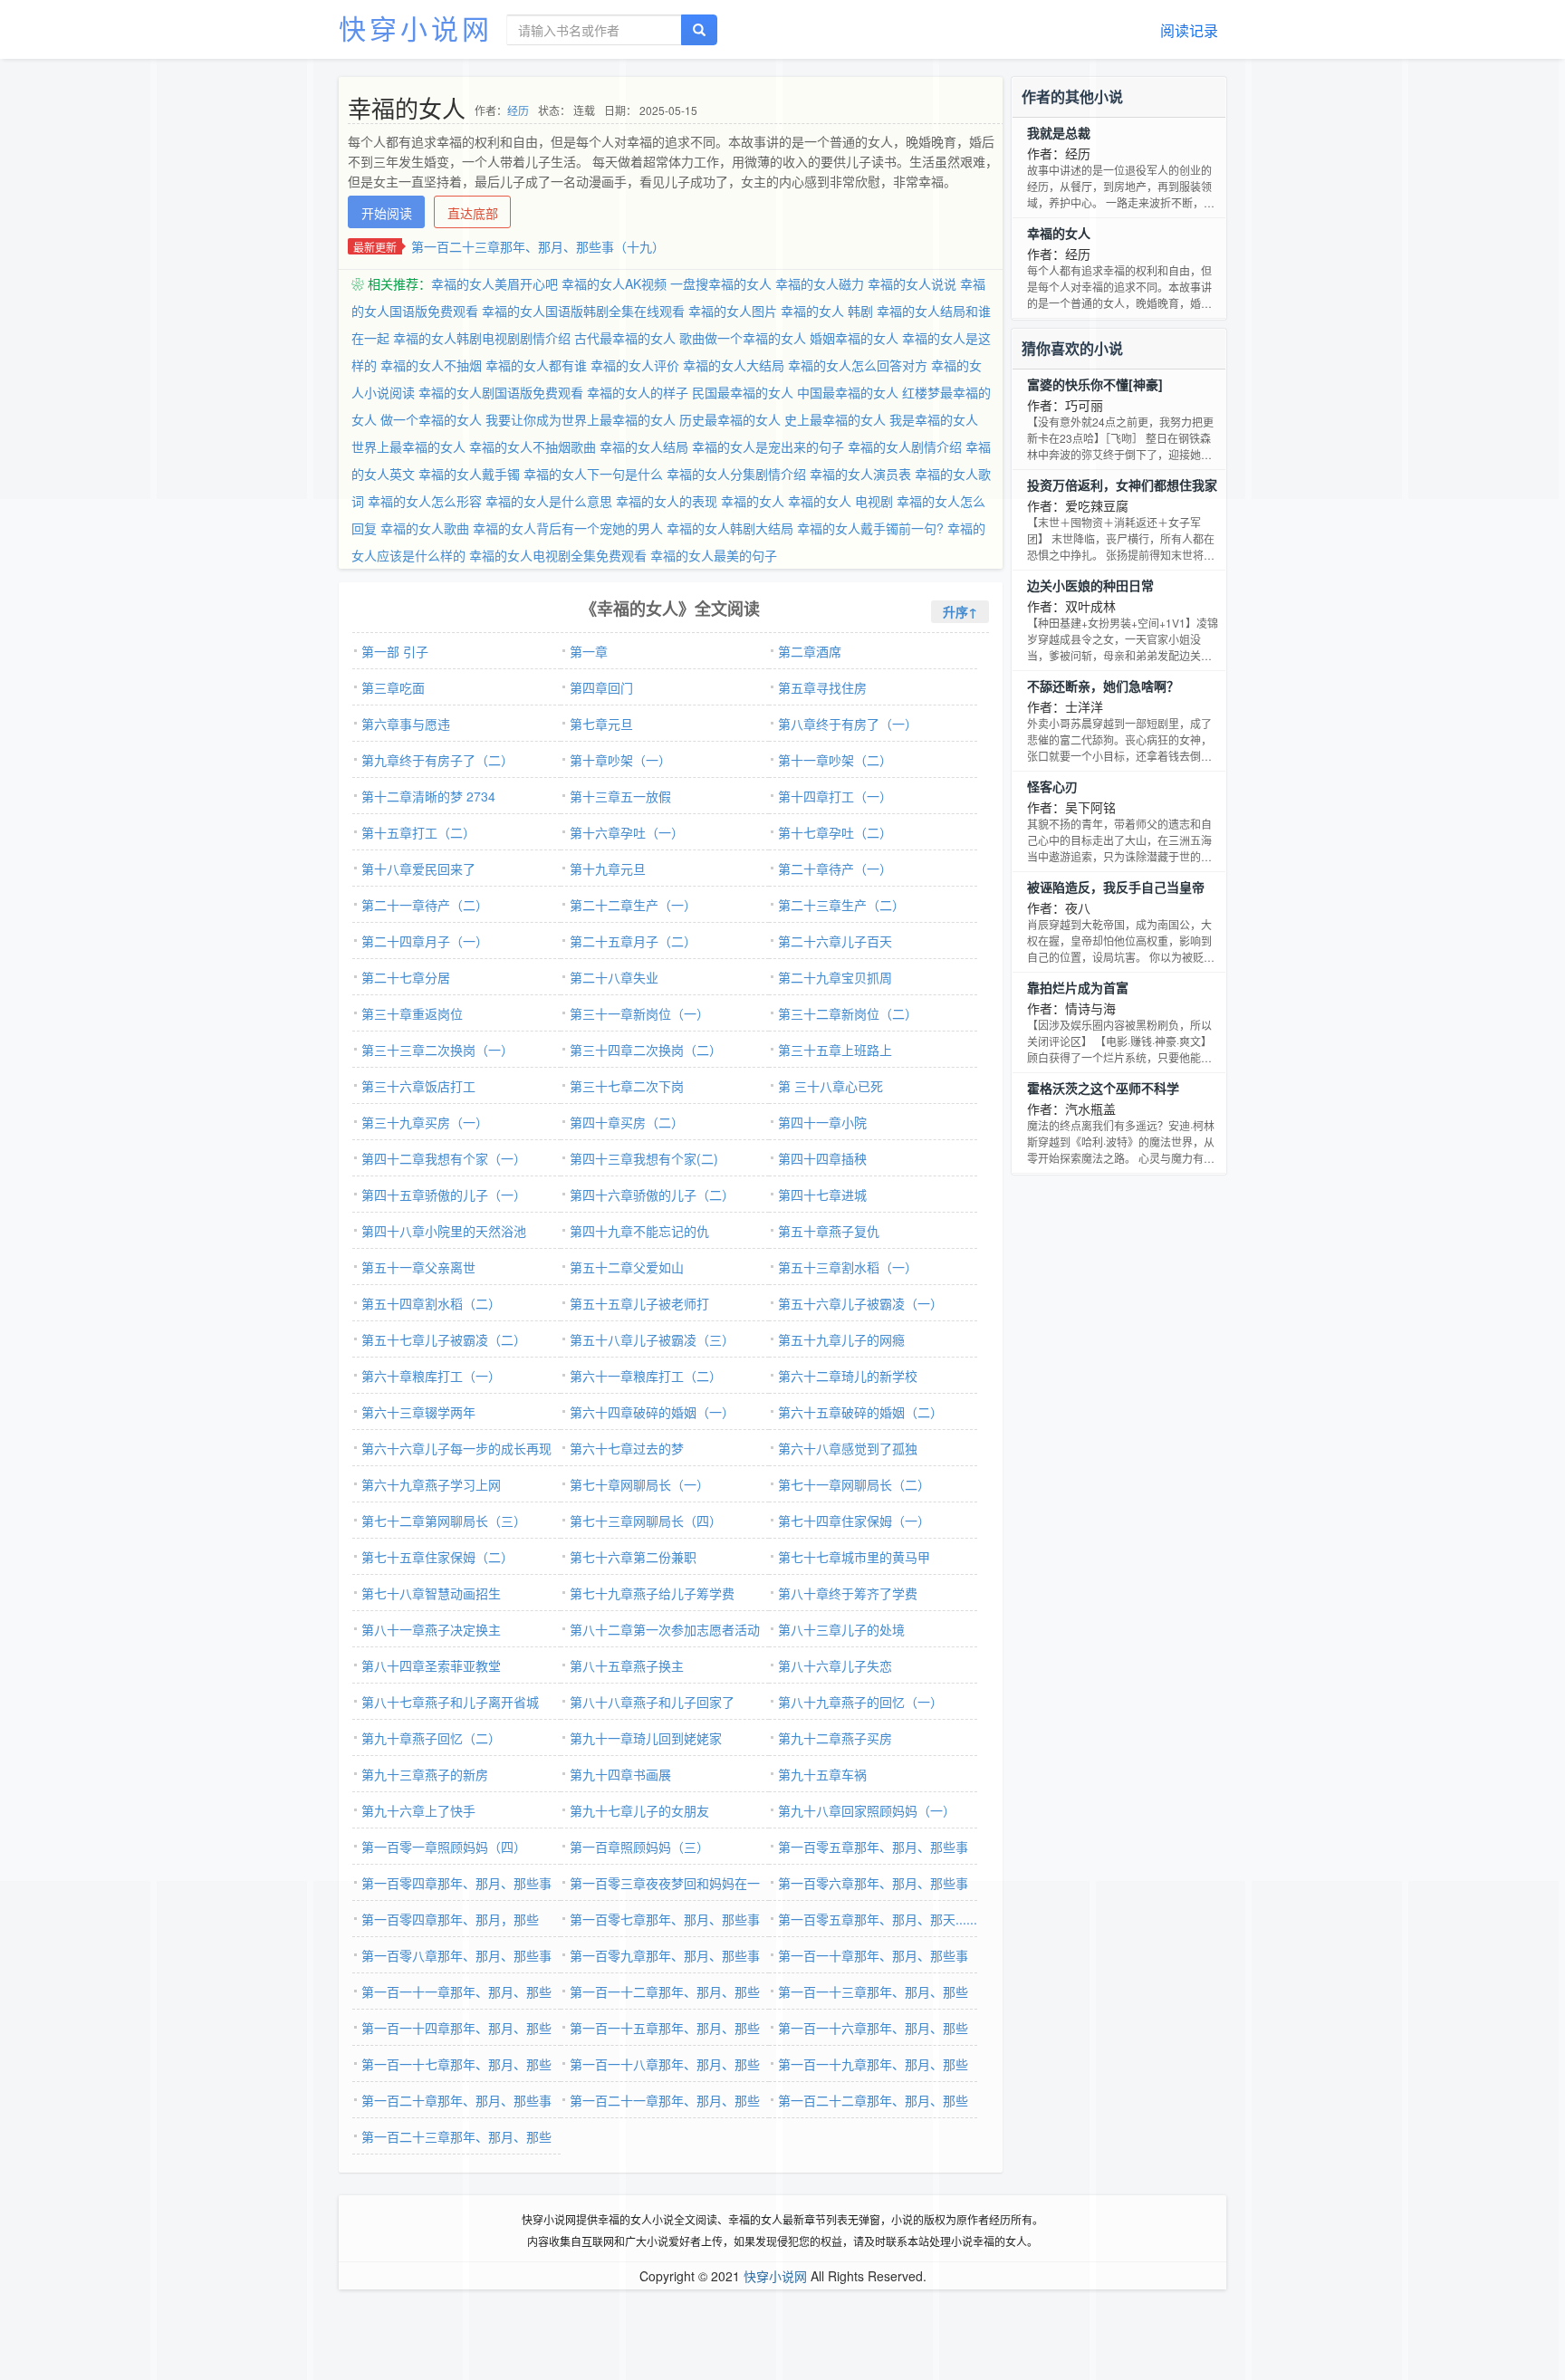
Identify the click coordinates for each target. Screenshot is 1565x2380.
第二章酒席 (810, 651)
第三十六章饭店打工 (418, 1086)
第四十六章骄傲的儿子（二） (652, 1195)
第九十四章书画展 (620, 1774)
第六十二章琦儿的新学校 (848, 1376)
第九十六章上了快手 (418, 1810)
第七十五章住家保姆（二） (437, 1557)
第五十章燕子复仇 (829, 1231)
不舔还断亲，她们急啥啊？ (1103, 686)
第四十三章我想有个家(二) (644, 1158)
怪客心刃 (1052, 786)
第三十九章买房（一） (425, 1122)
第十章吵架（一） (620, 760)
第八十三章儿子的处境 (841, 1629)
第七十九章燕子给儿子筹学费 (652, 1593)
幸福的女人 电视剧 (840, 501)
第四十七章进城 (822, 1195)
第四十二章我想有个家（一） (444, 1158)
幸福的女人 (753, 501)
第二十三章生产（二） (841, 905)
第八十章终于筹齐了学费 (848, 1593)
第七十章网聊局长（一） (639, 1484)
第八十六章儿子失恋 (835, 1665)
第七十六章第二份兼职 (633, 1557)
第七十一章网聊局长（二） (854, 1484)
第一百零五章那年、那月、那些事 (873, 1847)
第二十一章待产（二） (425, 905)
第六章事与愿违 (406, 724)
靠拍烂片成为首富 (1078, 987)
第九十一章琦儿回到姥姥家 (646, 1738)
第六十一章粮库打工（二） (646, 1376)
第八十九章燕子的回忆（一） (860, 1702)
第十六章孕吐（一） (627, 832)
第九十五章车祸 (822, 1774)
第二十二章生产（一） (633, 905)
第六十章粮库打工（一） (431, 1376)
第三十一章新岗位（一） (639, 1013)
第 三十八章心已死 (831, 1086)
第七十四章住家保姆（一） (854, 1521)
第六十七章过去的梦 (627, 1448)
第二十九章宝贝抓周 (835, 977)
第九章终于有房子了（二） (437, 760)
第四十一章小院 (822, 1122)
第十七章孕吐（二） (835, 832)
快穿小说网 (416, 28)
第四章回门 (601, 687)
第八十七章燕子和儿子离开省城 (450, 1702)
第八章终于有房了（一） (848, 724)
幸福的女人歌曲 (425, 528)
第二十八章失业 (614, 977)
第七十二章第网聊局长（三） (444, 1521)
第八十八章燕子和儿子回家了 (652, 1702)
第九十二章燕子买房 (835, 1738)
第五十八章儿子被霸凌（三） (652, 1339)
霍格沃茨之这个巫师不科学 (1103, 1088)
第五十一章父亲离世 (418, 1267)
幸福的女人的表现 (667, 501)
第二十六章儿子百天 (835, 941)
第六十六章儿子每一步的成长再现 (456, 1448)
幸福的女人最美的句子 (714, 555)
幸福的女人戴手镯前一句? (870, 528)
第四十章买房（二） (627, 1122)
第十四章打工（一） (835, 796)
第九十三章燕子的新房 (425, 1774)
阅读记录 (1189, 30)
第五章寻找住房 (822, 687)
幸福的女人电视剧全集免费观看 (558, 555)
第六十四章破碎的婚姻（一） (652, 1412)
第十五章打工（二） (418, 832)
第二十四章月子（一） (425, 941)
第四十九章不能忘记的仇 (639, 1231)
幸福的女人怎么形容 (425, 501)
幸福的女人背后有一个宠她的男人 (568, 528)
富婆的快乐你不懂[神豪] (1095, 384)
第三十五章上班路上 (835, 1050)
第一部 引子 (395, 651)
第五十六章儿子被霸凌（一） (860, 1303)
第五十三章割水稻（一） (848, 1267)
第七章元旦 (601, 724)
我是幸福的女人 (934, 419)
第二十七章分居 (406, 977)
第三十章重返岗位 (412, 1013)
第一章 (589, 651)
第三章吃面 (393, 687)
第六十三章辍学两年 (418, 1412)
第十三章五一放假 (620, 796)
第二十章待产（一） (835, 869)
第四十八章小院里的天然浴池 (444, 1231)
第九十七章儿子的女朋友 (639, 1810)
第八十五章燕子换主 (627, 1665)
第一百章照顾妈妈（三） (639, 1847)
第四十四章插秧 (822, 1158)
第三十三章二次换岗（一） (437, 1050)
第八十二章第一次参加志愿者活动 (665, 1629)
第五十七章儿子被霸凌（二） (444, 1339)
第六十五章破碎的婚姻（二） (860, 1412)
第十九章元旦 (608, 869)
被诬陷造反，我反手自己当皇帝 (1116, 887)
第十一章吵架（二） (835, 760)
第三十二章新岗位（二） (848, 1013)
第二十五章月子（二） (633, 941)
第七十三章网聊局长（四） (646, 1521)
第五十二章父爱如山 (627, 1267)
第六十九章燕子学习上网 (431, 1484)
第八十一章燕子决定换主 (431, 1629)
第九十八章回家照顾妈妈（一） (867, 1810)
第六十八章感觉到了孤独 (848, 1448)
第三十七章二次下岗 (627, 1086)
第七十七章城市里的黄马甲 (854, 1557)
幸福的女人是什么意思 (549, 501)
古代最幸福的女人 (625, 338)
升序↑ (960, 611)
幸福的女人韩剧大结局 (730, 528)
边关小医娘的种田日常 (1090, 585)
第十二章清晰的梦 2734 (428, 796)
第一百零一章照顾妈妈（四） (444, 1847)
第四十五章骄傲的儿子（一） (444, 1195)
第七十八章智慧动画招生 (431, 1593)
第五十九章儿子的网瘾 (841, 1339)
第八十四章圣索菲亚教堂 (431, 1665)
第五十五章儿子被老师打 (639, 1303)
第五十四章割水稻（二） (431, 1303)
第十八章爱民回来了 (418, 869)
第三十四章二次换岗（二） (646, 1050)
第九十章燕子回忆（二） (431, 1738)
